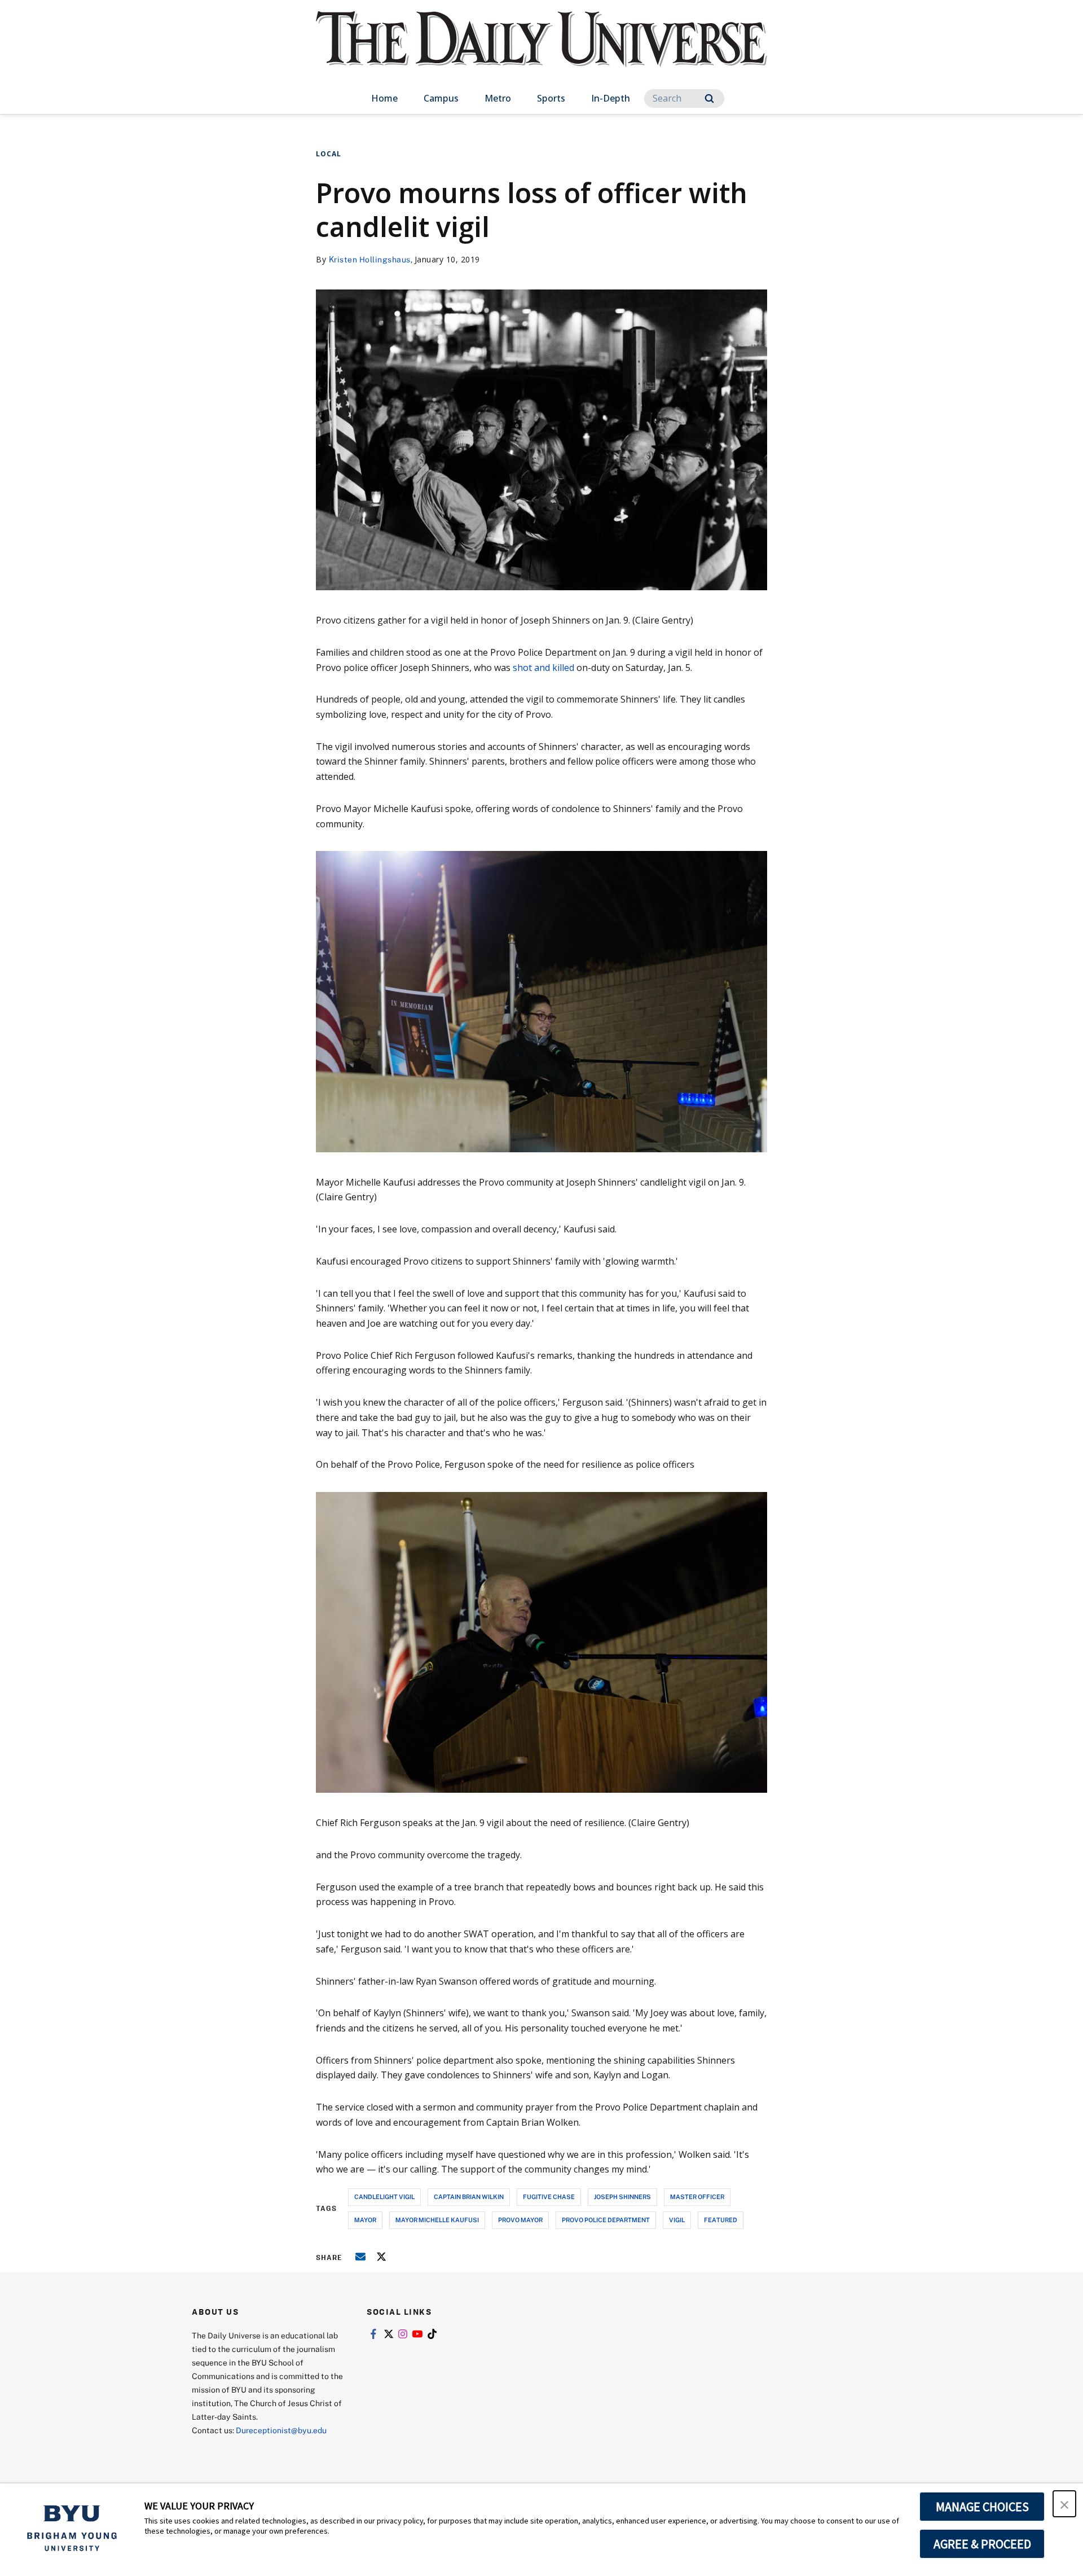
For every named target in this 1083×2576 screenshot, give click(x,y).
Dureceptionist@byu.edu (281, 2430)
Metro (498, 98)
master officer (697, 2197)
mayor (365, 2220)
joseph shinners (622, 2197)
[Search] (709, 98)
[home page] (541, 51)
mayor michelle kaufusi (437, 2220)
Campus (441, 98)
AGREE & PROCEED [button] (982, 2544)
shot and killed (543, 668)
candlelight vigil (384, 2197)
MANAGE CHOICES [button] (982, 2507)
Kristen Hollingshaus (370, 259)
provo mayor (520, 2220)
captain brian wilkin (469, 2197)
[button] (1064, 2504)
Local (329, 154)
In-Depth (611, 98)
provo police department (606, 2220)
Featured (721, 2220)
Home (384, 98)
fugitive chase (549, 2197)
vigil (677, 2220)
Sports (551, 98)
